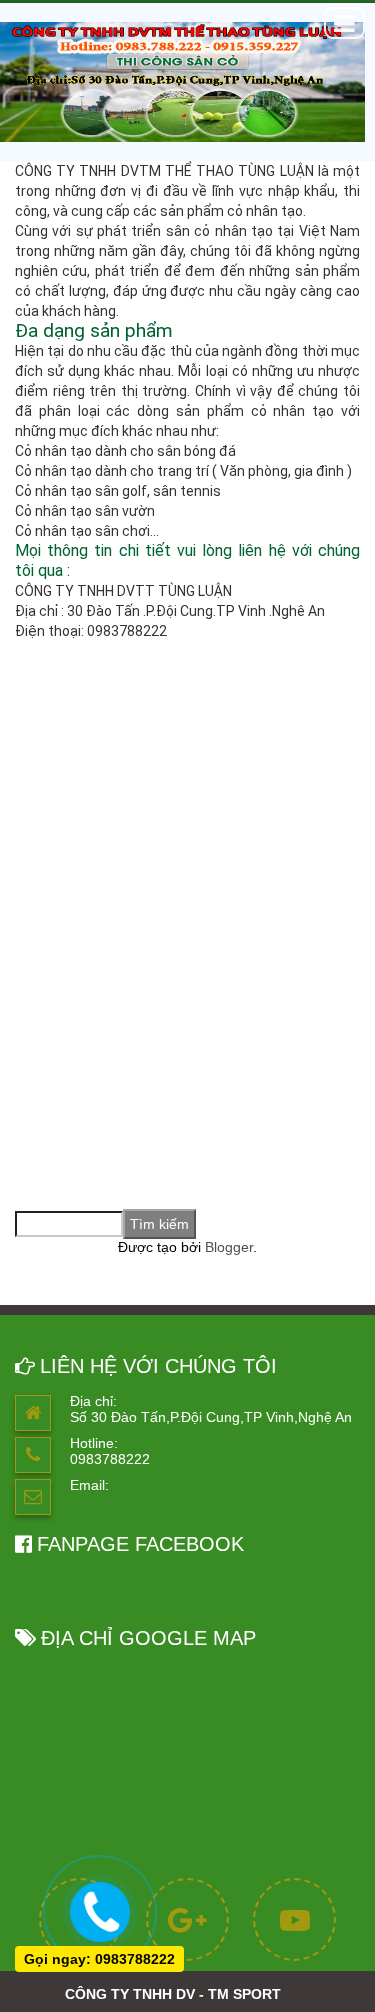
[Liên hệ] (100, 1908)
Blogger (229, 1247)
